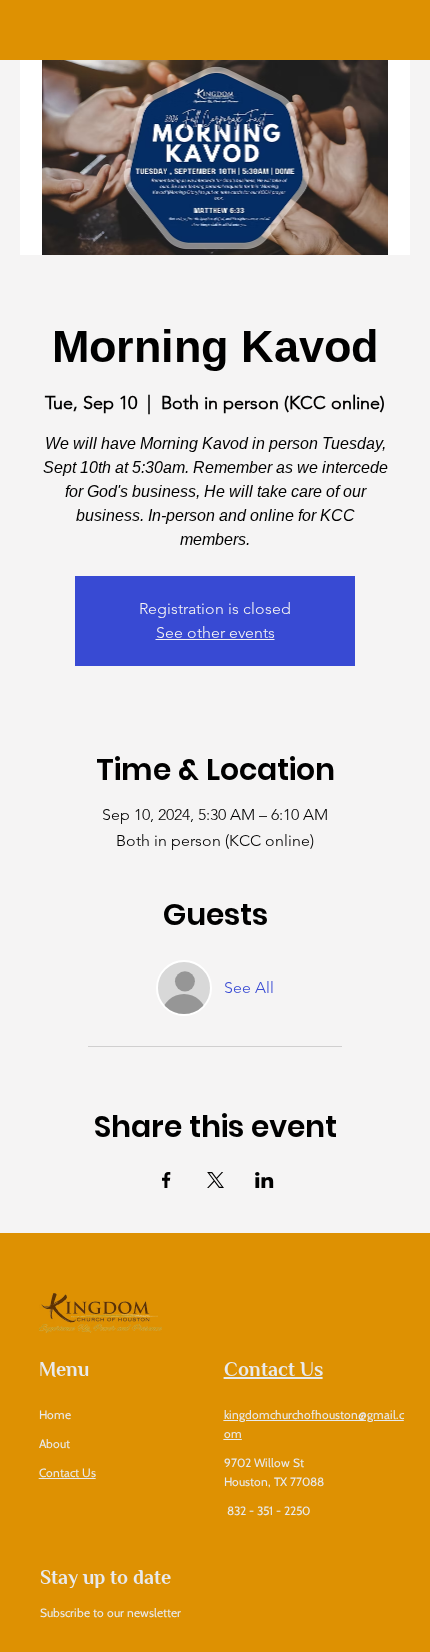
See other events (215, 632)
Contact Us (67, 1472)
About (56, 1443)
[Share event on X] (215, 1180)
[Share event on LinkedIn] (264, 1180)
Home (55, 1414)
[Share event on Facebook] (166, 1180)
